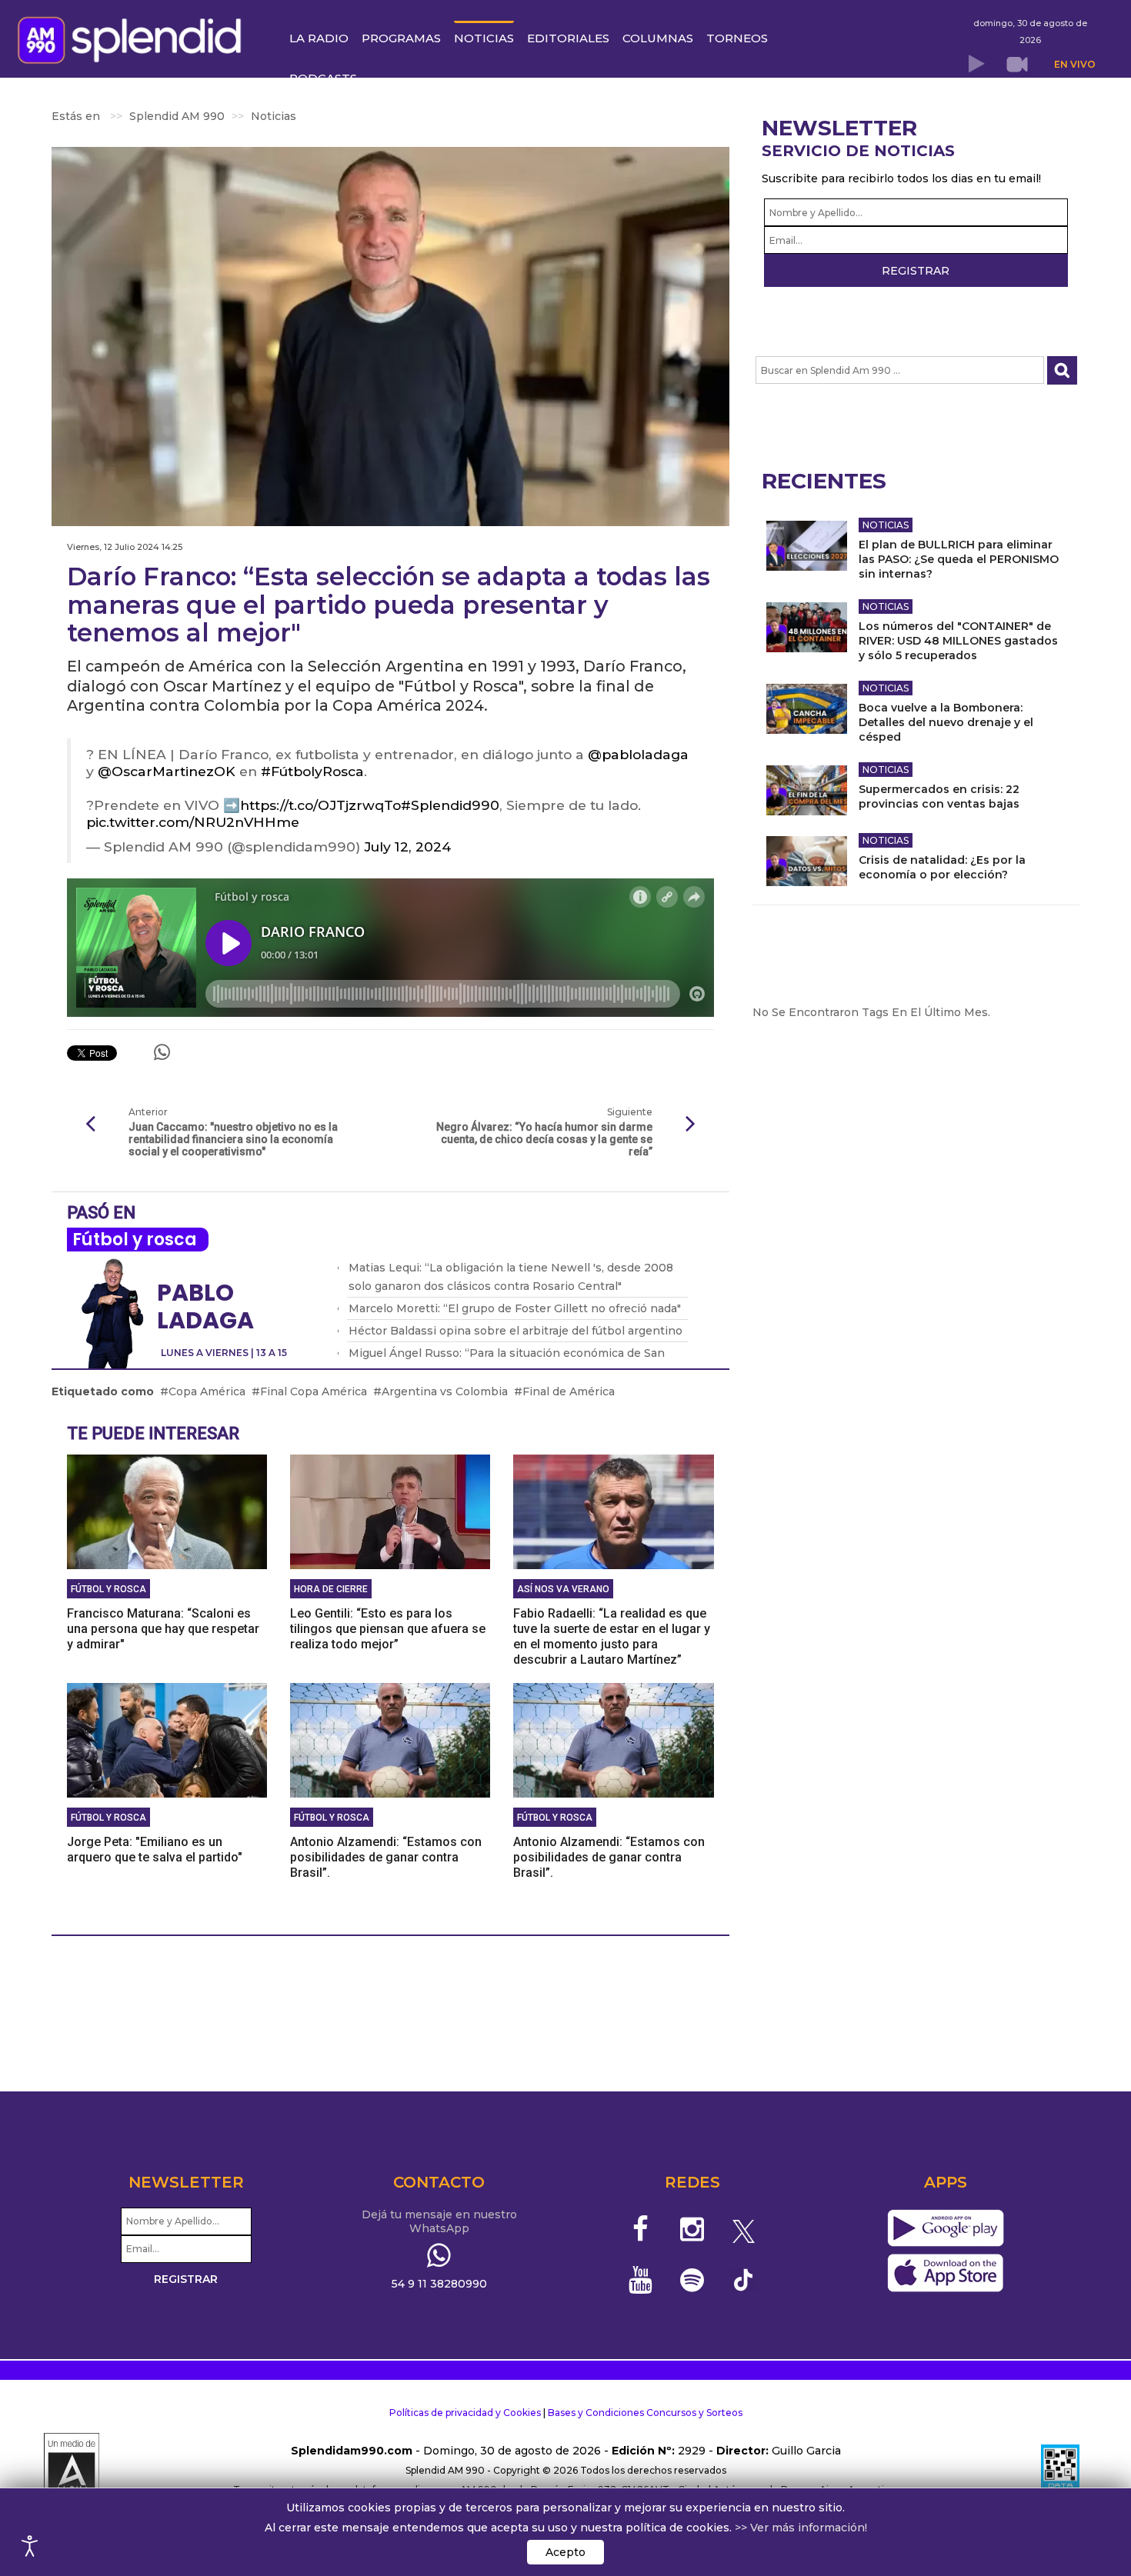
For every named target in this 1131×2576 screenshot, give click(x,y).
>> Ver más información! (801, 2528)
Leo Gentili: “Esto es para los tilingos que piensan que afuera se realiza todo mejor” (388, 1629)
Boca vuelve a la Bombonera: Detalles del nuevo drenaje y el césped (946, 722)
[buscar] (1062, 370)
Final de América (569, 1391)
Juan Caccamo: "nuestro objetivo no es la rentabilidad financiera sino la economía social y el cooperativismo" (233, 1139)
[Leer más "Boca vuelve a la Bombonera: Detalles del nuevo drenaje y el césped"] (807, 709)
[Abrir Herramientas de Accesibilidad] (30, 2546)
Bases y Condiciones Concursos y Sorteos (645, 2413)
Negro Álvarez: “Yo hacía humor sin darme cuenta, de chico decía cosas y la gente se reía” (544, 1139)
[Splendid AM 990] (133, 38)
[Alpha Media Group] (72, 2471)
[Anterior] (90, 1125)
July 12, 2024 (407, 846)
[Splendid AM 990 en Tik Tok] (744, 2279)
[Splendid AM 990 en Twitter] (744, 2229)
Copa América (207, 1391)
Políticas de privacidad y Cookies (465, 2413)
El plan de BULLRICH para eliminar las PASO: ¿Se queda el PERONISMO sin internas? (959, 559)
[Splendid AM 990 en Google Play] (945, 2228)
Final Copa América (314, 1391)
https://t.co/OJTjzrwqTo (320, 805)
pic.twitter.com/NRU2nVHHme (193, 822)
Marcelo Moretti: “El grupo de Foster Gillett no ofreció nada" (515, 1308)
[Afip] (1060, 2471)
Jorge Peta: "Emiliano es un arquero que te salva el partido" (155, 1850)
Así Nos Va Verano (563, 1589)
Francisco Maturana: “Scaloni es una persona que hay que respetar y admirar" (163, 1629)
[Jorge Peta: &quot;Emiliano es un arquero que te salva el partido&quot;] (167, 1739)
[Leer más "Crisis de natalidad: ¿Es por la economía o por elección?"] (807, 861)
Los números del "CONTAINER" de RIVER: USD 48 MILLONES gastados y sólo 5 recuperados (958, 641)
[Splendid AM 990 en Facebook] (641, 2229)
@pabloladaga (638, 754)
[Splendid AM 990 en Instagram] (692, 2229)
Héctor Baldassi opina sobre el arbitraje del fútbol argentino (515, 1331)
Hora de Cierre (331, 1589)
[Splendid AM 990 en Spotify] (692, 2280)
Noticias (886, 525)
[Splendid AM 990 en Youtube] (641, 2280)
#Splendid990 (450, 805)
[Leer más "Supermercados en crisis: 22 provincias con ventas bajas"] (807, 790)
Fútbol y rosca (135, 1240)
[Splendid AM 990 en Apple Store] (945, 2273)
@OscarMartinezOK (167, 771)
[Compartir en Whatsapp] (162, 1052)
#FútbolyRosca (312, 771)
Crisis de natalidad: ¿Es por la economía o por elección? (942, 867)
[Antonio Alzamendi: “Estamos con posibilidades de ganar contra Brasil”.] (390, 1739)
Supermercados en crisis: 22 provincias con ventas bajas (939, 796)
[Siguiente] (691, 1125)
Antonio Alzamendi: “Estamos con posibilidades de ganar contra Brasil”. (386, 1857)
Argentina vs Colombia (445, 1391)
